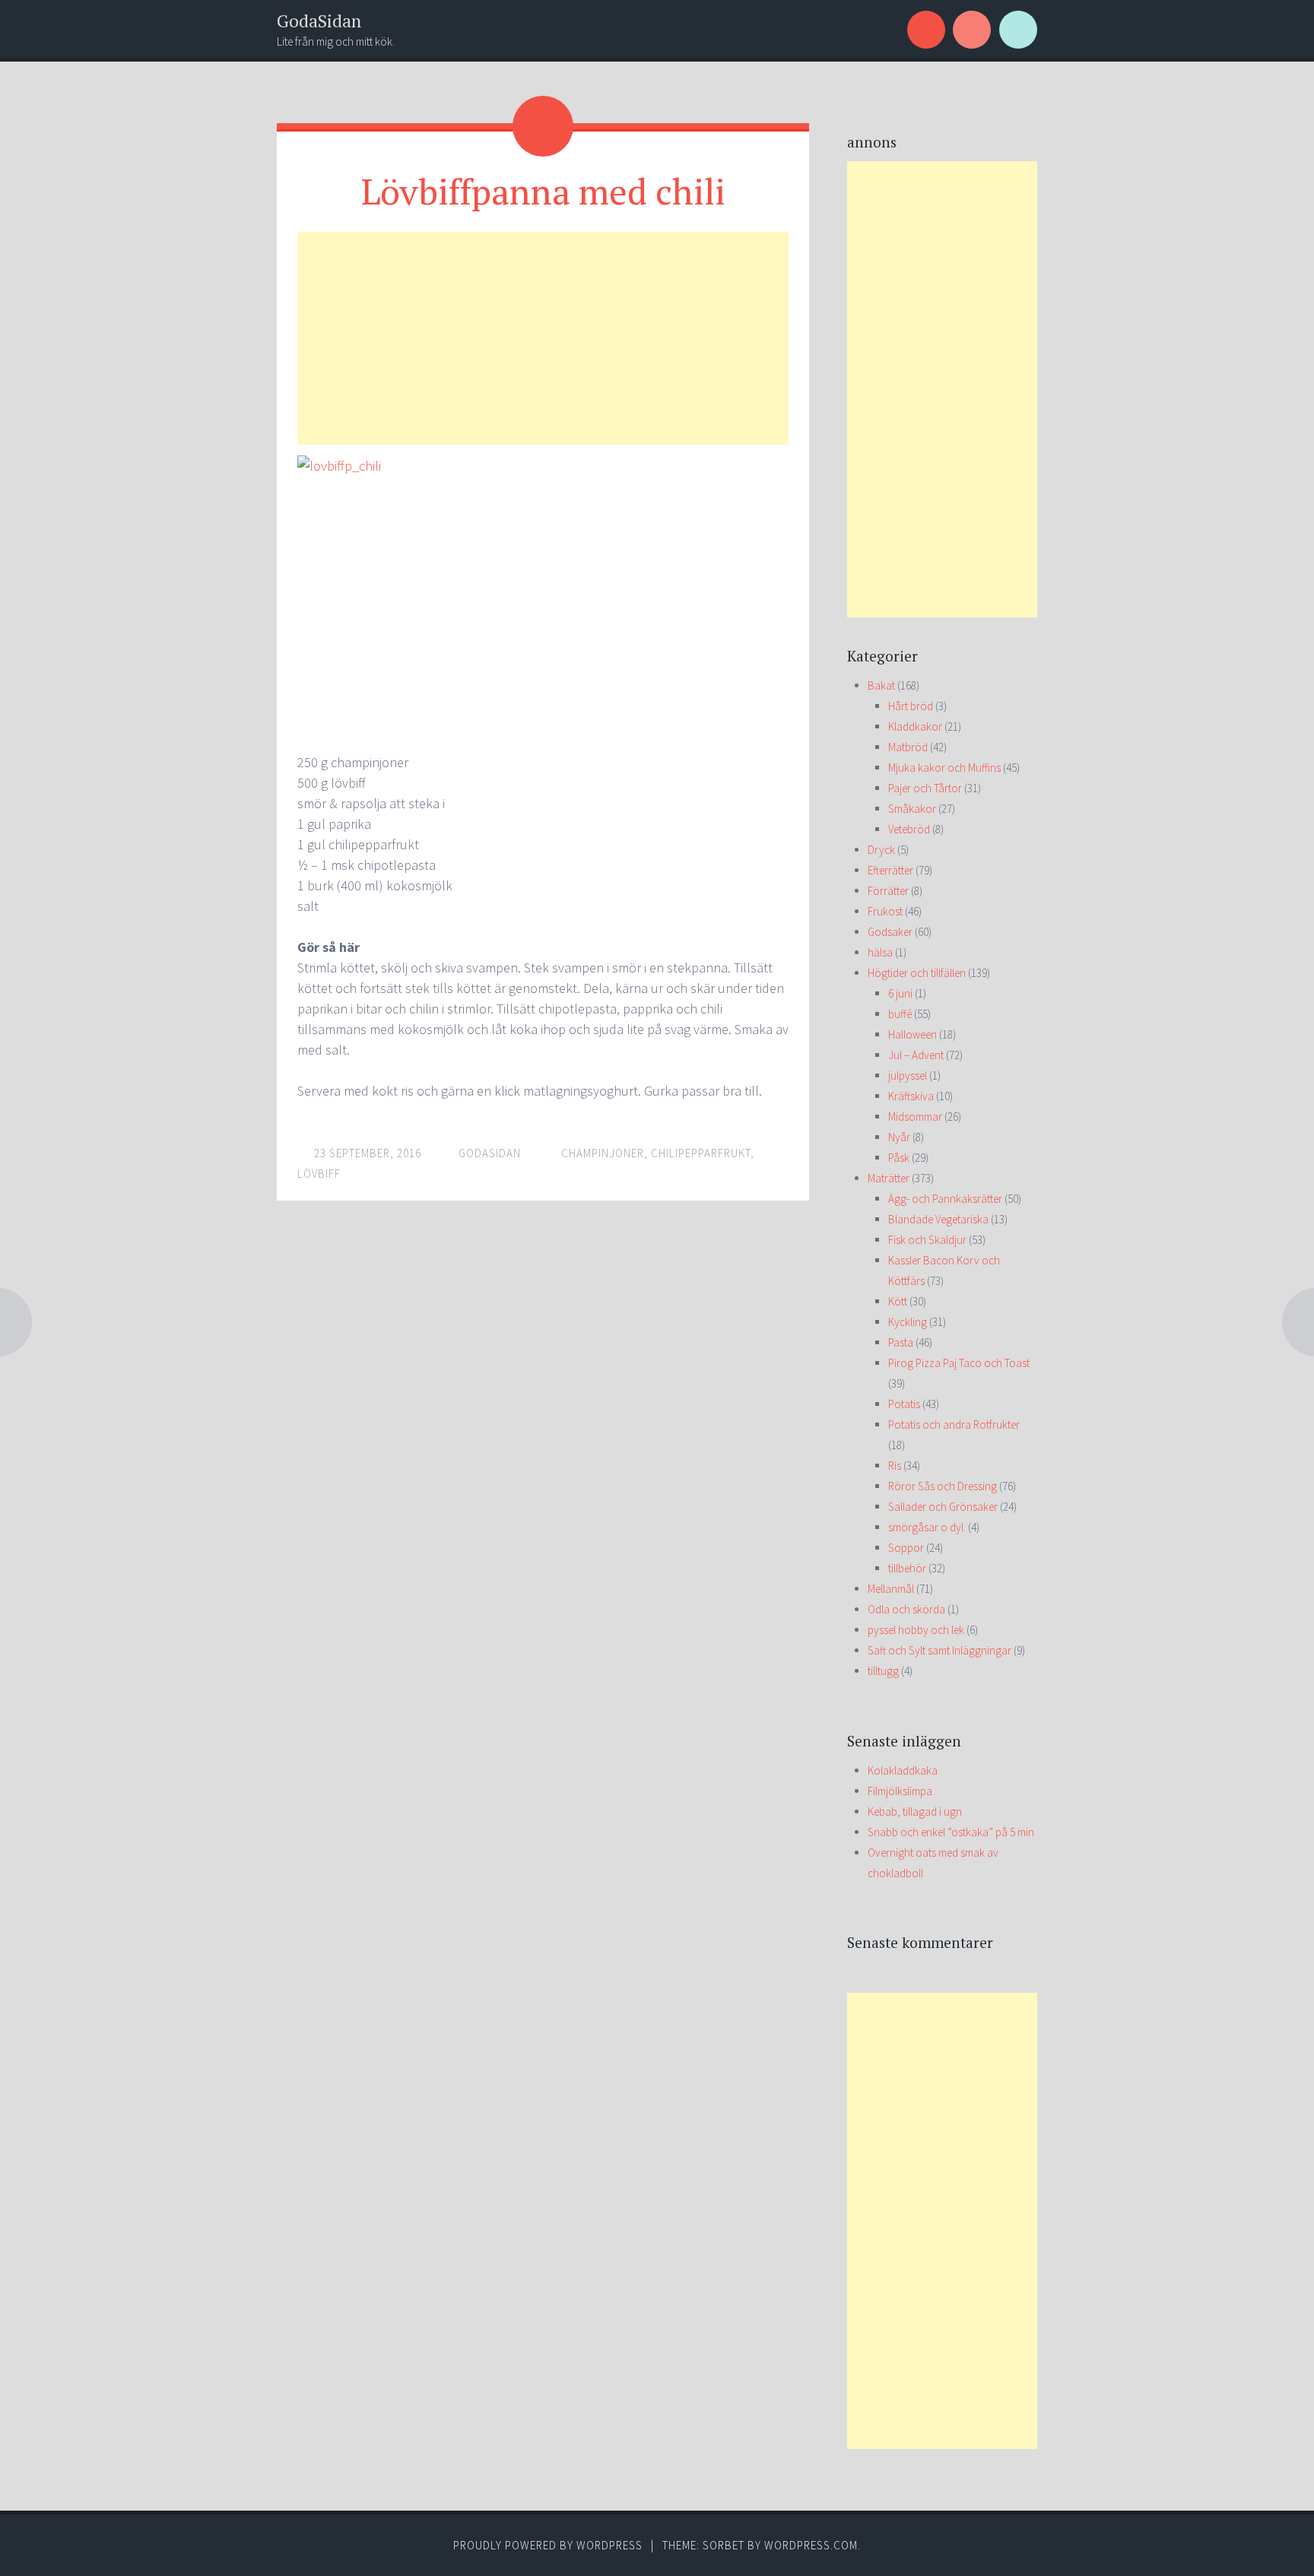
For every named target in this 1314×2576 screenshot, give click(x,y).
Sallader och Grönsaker (943, 1507)
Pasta (901, 1342)
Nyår (899, 1137)
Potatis (904, 1404)
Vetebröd (909, 829)
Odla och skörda (906, 1609)
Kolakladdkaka (903, 1770)
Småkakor (912, 809)
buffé (900, 1014)
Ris (895, 1466)
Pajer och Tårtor (925, 788)
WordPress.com (811, 2545)
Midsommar (915, 1117)
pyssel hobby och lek (916, 1630)
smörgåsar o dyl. (927, 1527)
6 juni (900, 993)
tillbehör (907, 1568)
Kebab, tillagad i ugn (915, 1811)
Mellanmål (891, 1589)
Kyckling (908, 1322)
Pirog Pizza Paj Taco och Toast (959, 1363)
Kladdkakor (915, 726)
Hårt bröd (911, 706)
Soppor (906, 1548)
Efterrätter (890, 870)
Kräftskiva (911, 1096)
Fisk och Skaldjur (927, 1240)
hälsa (880, 952)
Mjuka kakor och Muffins (944, 768)
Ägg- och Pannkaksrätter (945, 1199)
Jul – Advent (916, 1055)
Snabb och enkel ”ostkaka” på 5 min (951, 1832)
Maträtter (889, 1178)
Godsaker (890, 932)
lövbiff (319, 1174)
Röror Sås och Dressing (943, 1486)
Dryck (881, 850)
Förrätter (888, 891)
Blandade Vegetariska (938, 1219)
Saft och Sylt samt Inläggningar (939, 1650)
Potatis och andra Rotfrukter (954, 1424)
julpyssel (908, 1075)
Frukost (885, 911)
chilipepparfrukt (701, 1153)
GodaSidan (319, 21)
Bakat (881, 685)
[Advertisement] (543, 338)
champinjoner (603, 1153)
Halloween (912, 1034)
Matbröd (908, 747)
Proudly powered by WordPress (548, 2545)
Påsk (899, 1158)
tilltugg (883, 1671)
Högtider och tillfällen (917, 973)
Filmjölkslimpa (900, 1791)
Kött (898, 1301)
